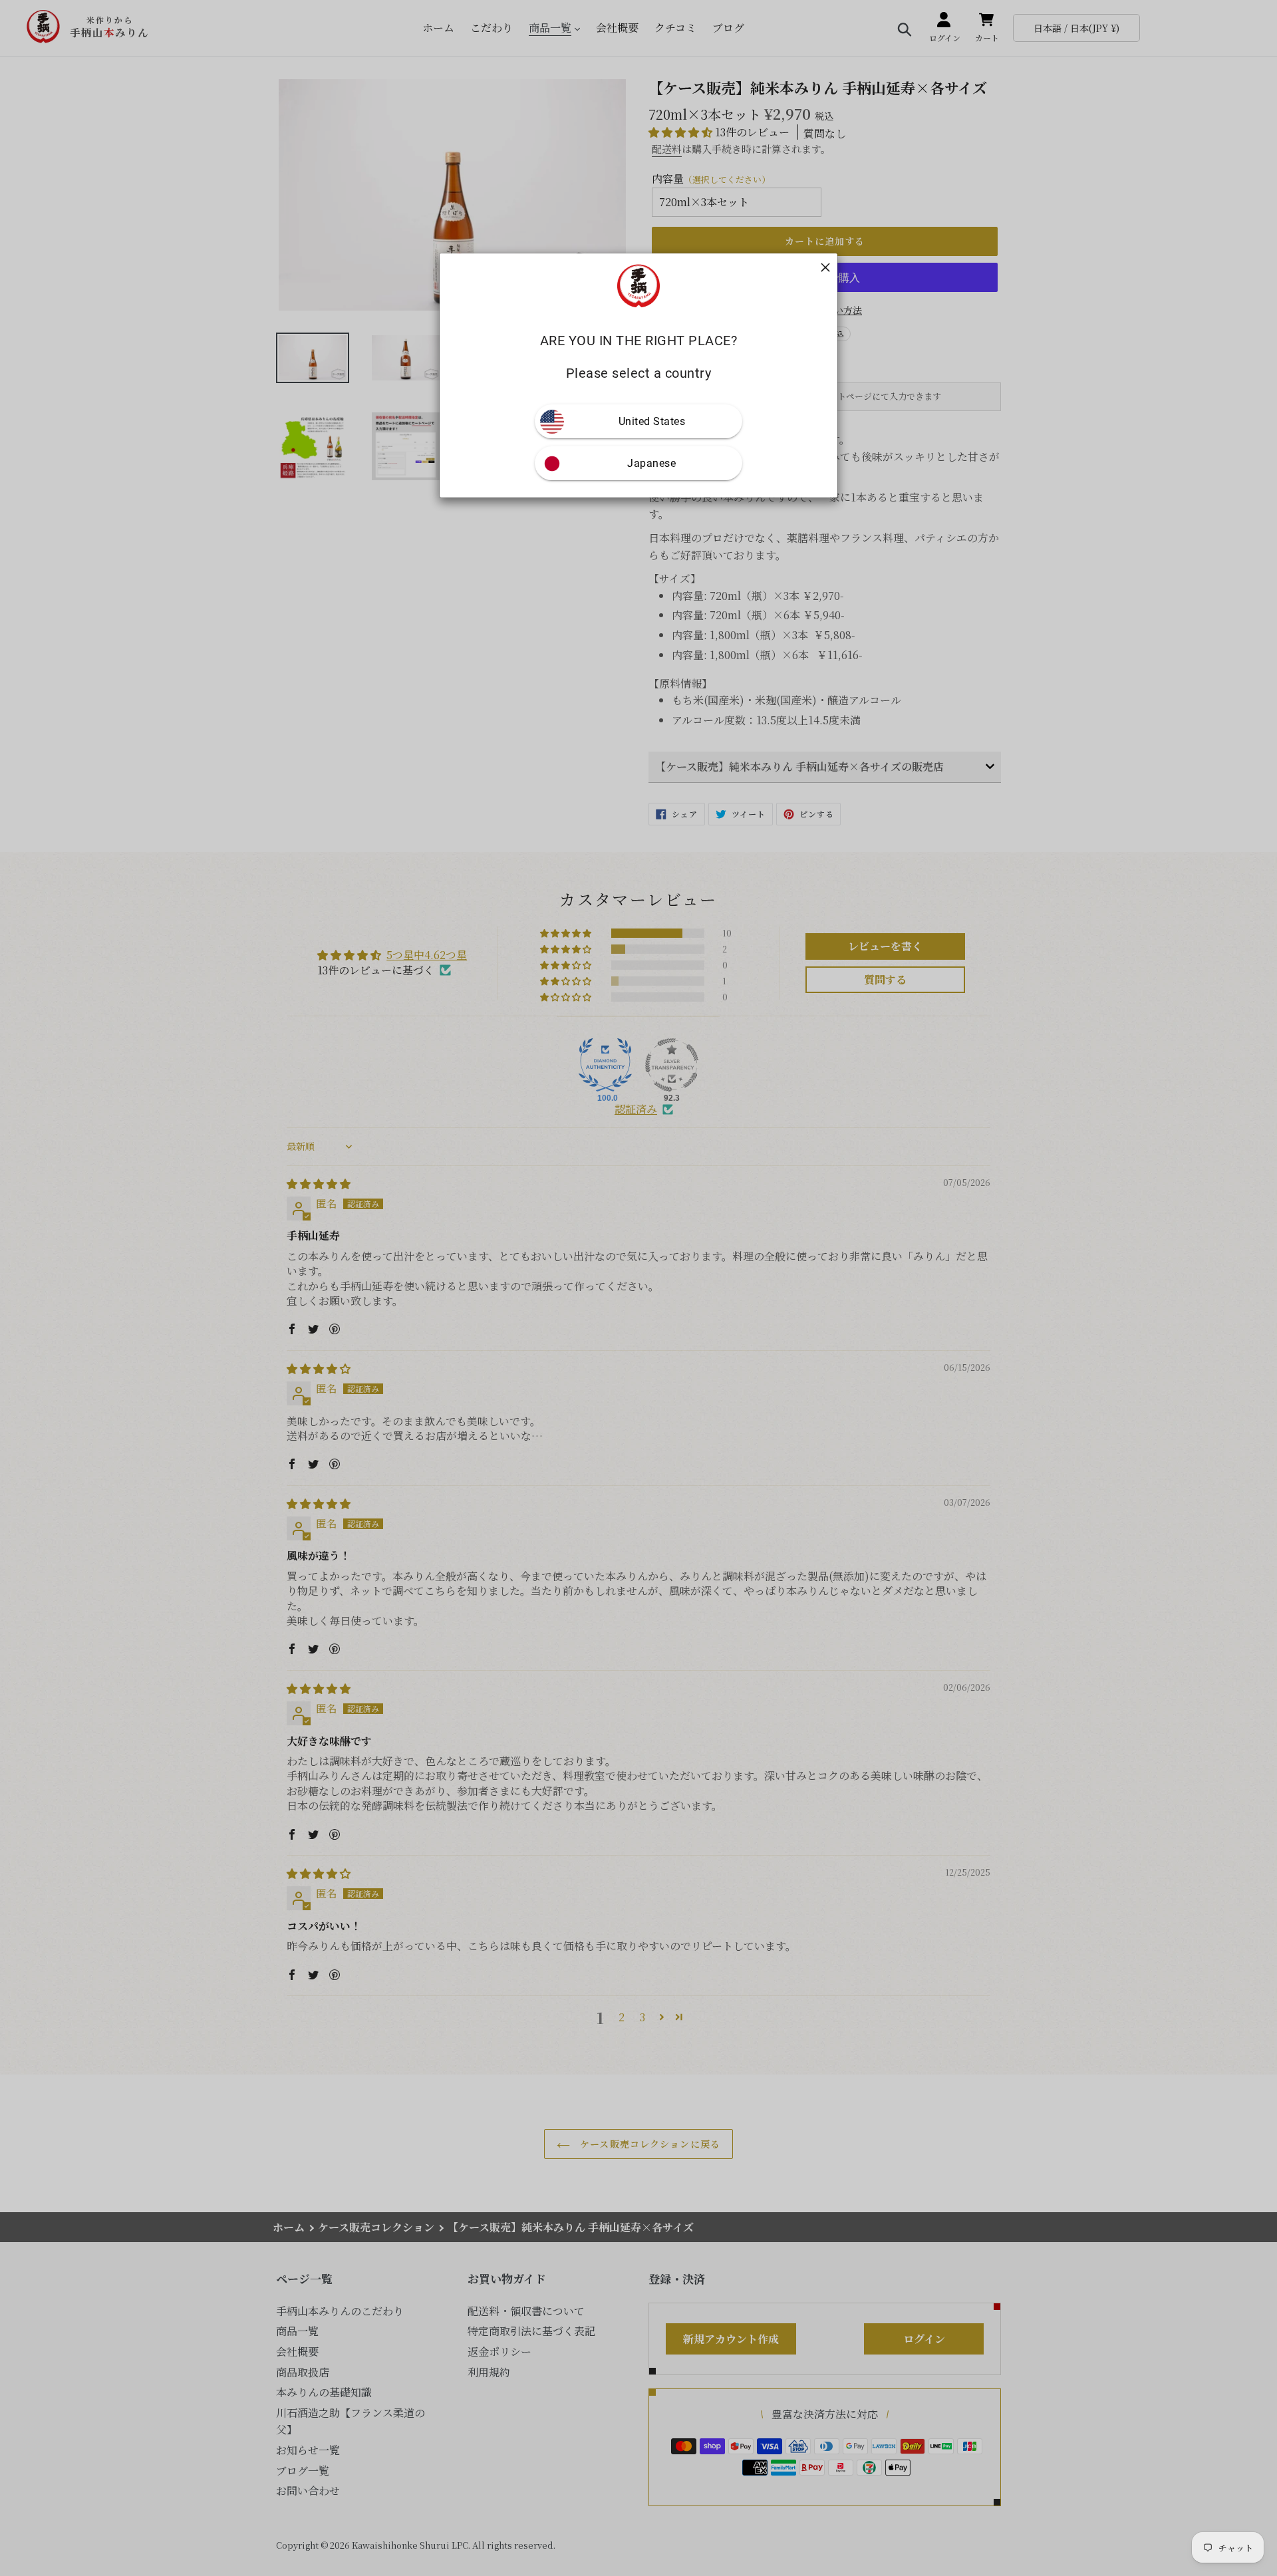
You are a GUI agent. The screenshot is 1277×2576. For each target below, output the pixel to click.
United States (652, 422)
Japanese (651, 464)
